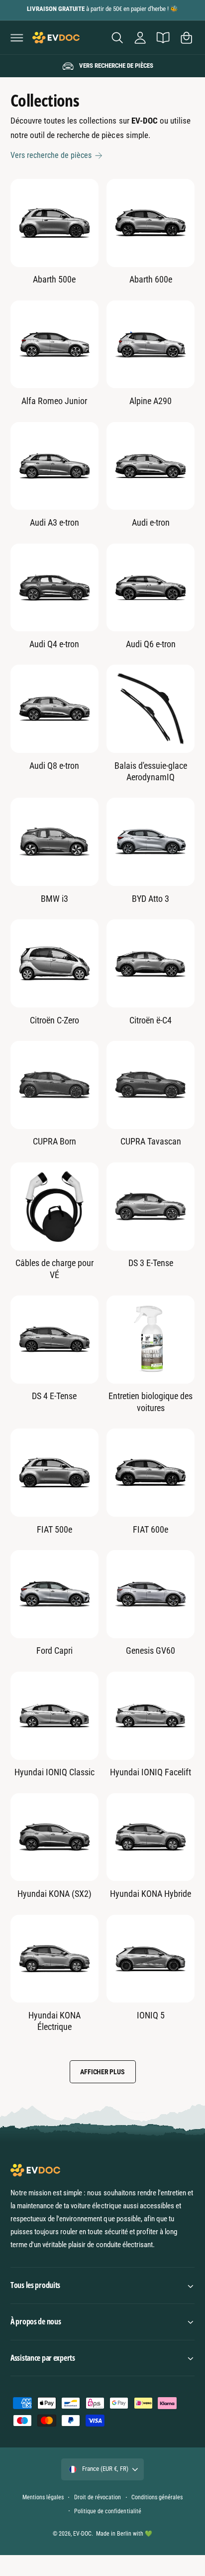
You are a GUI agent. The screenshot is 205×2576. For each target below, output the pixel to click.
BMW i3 (54, 899)
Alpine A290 (151, 401)
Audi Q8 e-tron (54, 766)
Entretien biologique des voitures (151, 1402)
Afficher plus (102, 2072)
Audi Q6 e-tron (151, 644)
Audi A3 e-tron (54, 522)
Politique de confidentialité (107, 2511)
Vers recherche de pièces (51, 155)
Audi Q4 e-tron (54, 644)
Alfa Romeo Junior (54, 401)
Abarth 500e (54, 279)
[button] (17, 37)
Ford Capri (54, 1650)
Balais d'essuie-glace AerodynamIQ (151, 771)
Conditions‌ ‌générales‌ (157, 2497)
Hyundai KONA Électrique (54, 2021)
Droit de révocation (98, 2497)
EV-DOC (82, 2534)
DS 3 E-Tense (151, 1263)
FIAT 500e (54, 1529)
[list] (102, 66)
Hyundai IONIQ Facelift (151, 1772)
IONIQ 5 (151, 2015)
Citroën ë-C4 (151, 1020)
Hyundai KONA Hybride (151, 1894)
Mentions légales (43, 2497)
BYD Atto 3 (151, 899)
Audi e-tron (151, 522)
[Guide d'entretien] (163, 37)
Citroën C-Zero (54, 1020)
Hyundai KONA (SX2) (54, 1894)
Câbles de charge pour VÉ (54, 1269)
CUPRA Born (54, 1141)
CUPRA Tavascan (151, 1141)
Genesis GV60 (151, 1650)
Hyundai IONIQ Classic (54, 1772)
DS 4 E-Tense (54, 1396)
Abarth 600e (151, 279)
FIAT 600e (151, 1529)
